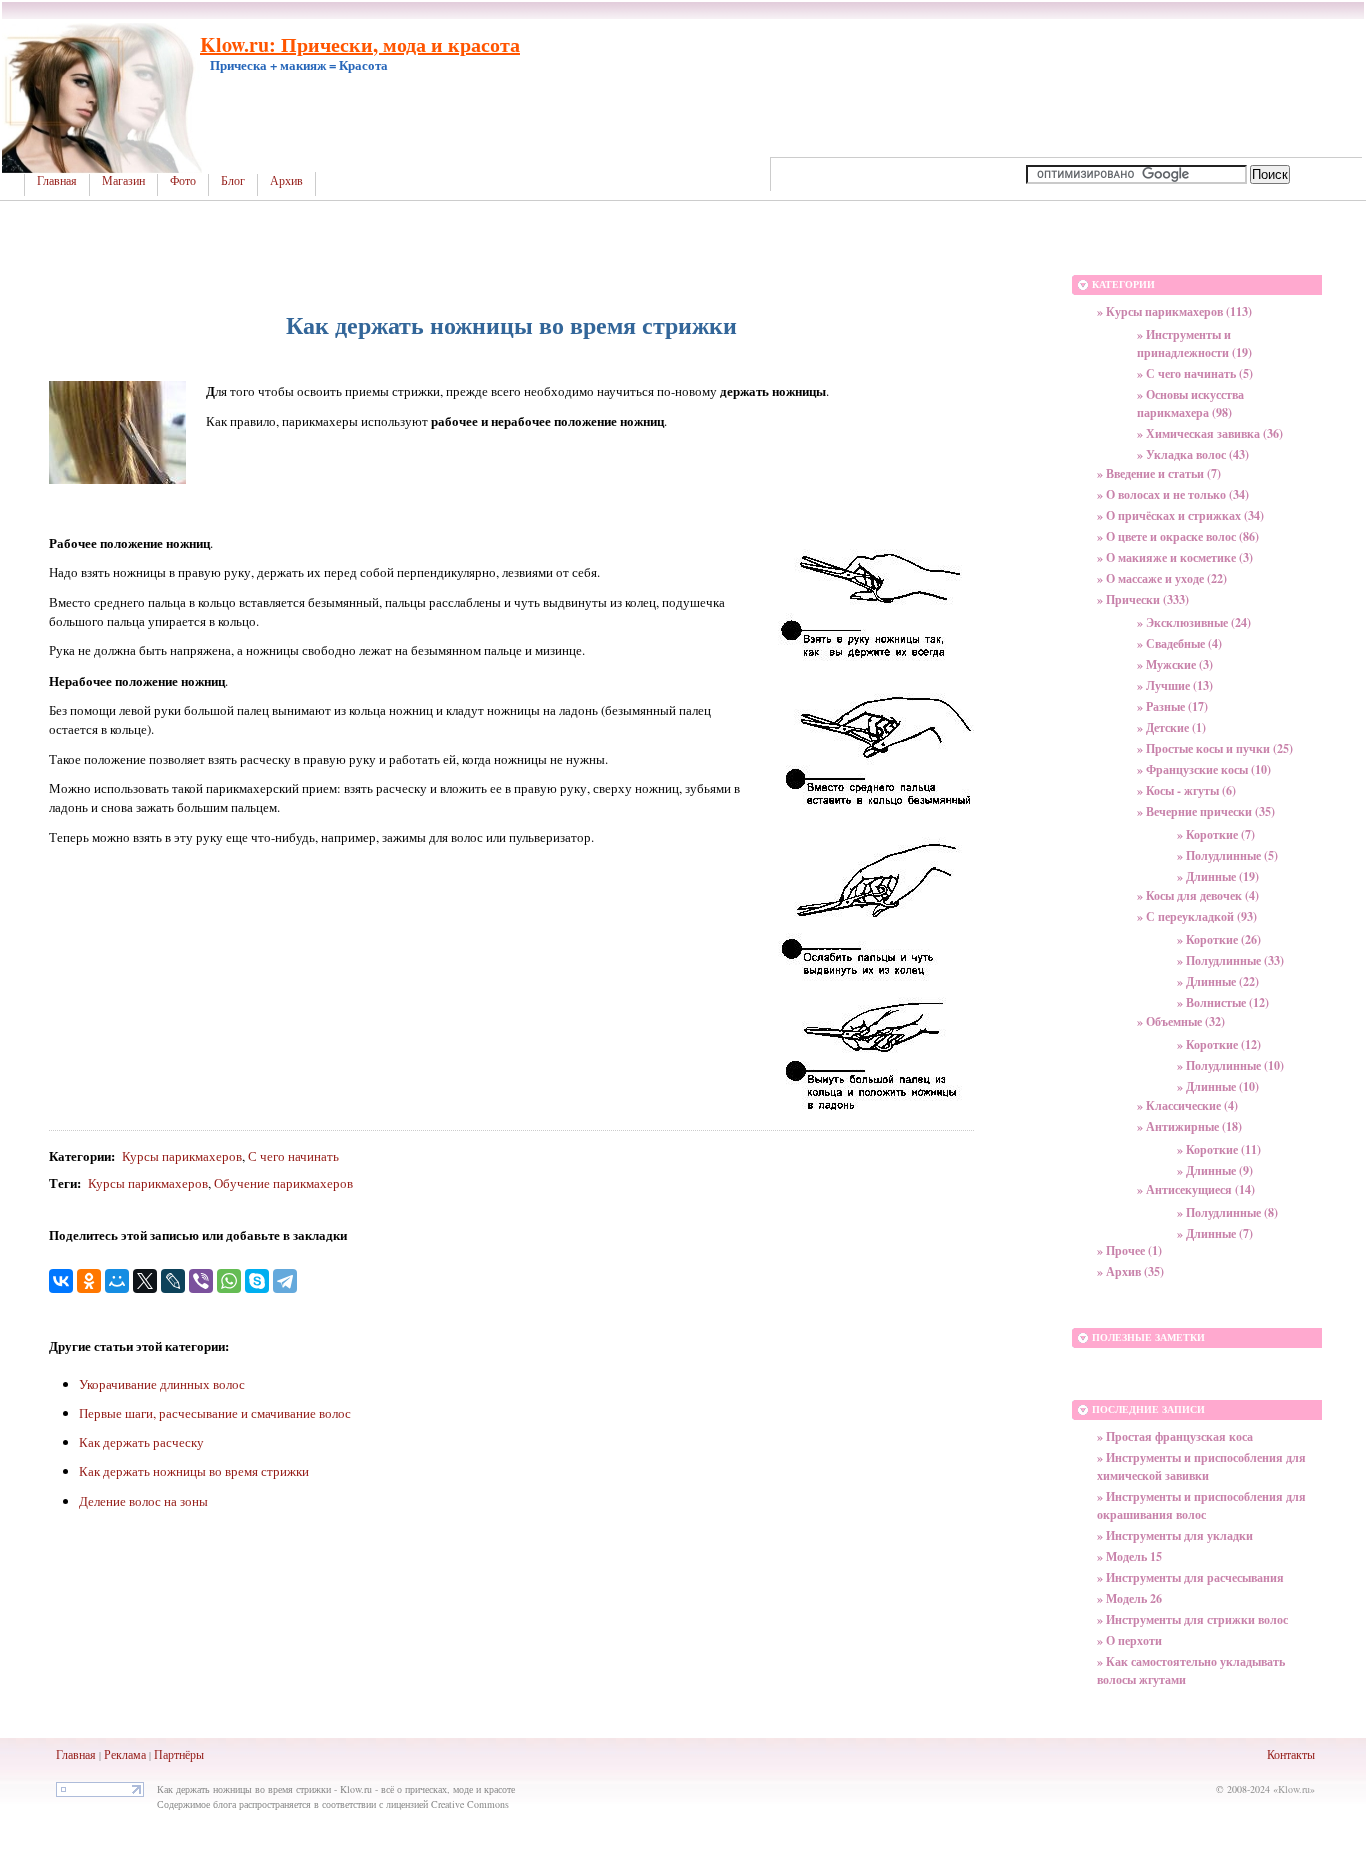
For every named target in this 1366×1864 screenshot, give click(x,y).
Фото (183, 181)
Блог (233, 181)
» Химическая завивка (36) (1210, 433)
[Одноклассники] (89, 1281)
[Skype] (257, 1281)
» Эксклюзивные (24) (1194, 622)
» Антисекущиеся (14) (1196, 1189)
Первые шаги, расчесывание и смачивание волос (215, 1413)
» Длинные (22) (1218, 981)
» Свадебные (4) (1179, 643)
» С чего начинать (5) (1195, 373)
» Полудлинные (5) (1227, 855)
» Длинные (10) (1218, 1086)
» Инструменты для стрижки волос (1192, 1619)
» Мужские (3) (1175, 664)
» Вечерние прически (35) (1206, 811)
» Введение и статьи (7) (1159, 473)
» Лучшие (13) (1175, 685)
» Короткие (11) (1219, 1149)
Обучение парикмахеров (283, 1183)
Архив (286, 181)
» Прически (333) (1143, 599)
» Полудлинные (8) (1227, 1212)
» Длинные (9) (1215, 1170)
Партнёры (179, 1754)
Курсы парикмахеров (182, 1156)
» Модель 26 (1129, 1598)
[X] (145, 1281)
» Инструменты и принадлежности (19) (1194, 343)
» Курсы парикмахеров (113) (1174, 311)
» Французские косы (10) (1204, 769)
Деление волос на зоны (143, 1501)
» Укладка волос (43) (1193, 454)
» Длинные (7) (1215, 1233)
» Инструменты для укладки (1175, 1535)
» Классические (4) (1187, 1105)
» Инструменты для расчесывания (1190, 1577)
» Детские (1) (1171, 727)
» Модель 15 (1129, 1556)
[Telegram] (285, 1281)
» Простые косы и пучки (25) (1215, 748)
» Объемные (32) (1181, 1021)
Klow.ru (1294, 1789)
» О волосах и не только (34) (1173, 494)
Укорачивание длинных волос (162, 1384)
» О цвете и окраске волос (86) (1178, 536)
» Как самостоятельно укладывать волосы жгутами (1191, 1670)
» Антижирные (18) (1189, 1126)
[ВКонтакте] (61, 1281)
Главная (57, 181)
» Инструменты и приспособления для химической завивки (1201, 1466)
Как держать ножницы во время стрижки (194, 1471)
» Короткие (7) (1216, 834)
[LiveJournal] (173, 1281)
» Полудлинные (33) (1230, 960)
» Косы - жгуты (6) (1186, 790)
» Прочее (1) (1129, 1250)
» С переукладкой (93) (1197, 916)
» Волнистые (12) (1223, 1002)
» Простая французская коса (1175, 1436)
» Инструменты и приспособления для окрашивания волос (1201, 1505)
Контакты (1291, 1754)
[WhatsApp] (229, 1281)
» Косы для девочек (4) (1198, 895)
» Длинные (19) (1218, 876)
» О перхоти (1129, 1640)
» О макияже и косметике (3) (1175, 557)
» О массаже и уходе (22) (1162, 578)
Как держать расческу (141, 1442)
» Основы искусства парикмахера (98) (1190, 403)
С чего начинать (293, 1156)
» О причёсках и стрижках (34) (1180, 515)
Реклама (125, 1754)
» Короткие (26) (1219, 939)
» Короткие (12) (1219, 1044)
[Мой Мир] (117, 1281)
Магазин (123, 181)
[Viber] (201, 1281)
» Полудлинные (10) (1230, 1065)
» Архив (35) (1130, 1271)
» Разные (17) (1172, 706)
